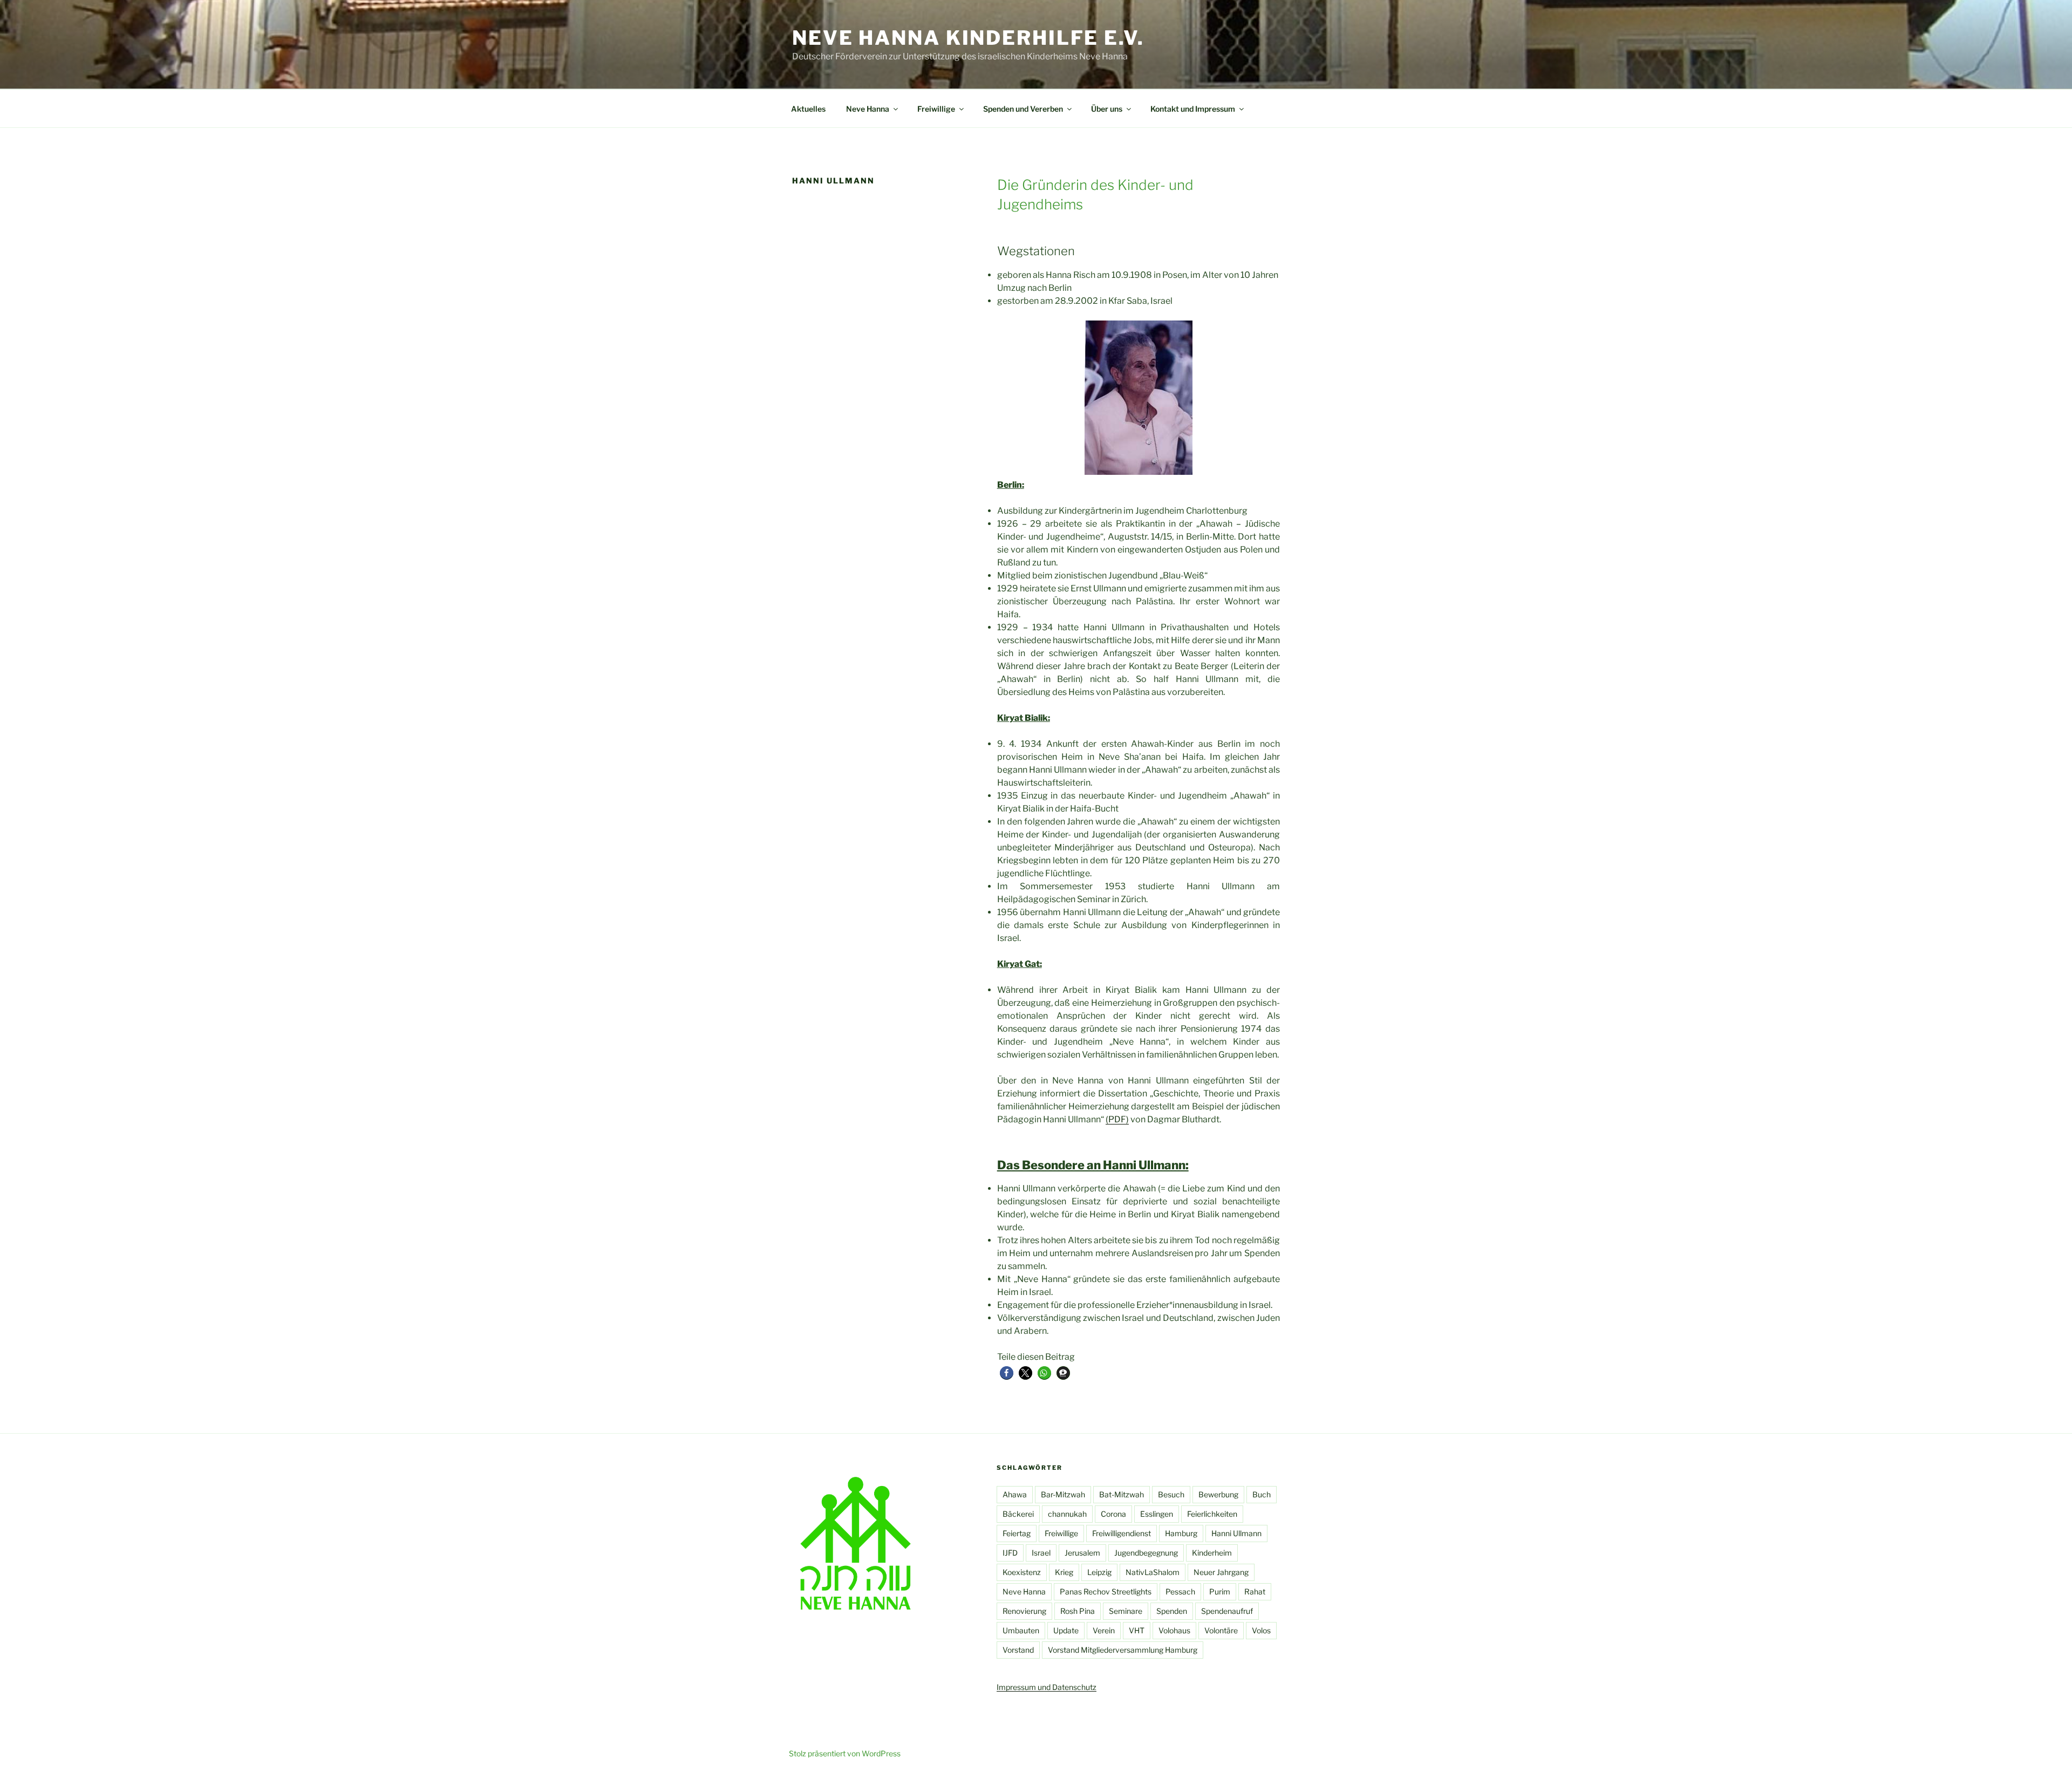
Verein (1104, 1630)
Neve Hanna (868, 109)
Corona (1113, 1514)
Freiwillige (936, 109)
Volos (1261, 1630)
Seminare (1126, 1611)
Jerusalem (1082, 1553)
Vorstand (1018, 1650)
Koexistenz (1022, 1572)
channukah (1067, 1514)
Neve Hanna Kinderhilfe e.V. (968, 38)
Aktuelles (808, 109)
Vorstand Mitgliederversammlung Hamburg (1123, 1650)
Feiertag (1017, 1533)
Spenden (1172, 1611)
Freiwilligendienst (1122, 1533)
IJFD (1010, 1553)
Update (1066, 1630)
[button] (1007, 1373)
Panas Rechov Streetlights (1106, 1591)
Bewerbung (1218, 1494)
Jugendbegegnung (1146, 1553)
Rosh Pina (1078, 1611)
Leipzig (1099, 1572)
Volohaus (1174, 1630)
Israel (1041, 1553)
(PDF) (1117, 1119)
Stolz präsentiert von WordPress (845, 1753)
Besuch (1171, 1494)
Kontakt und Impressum (1193, 109)
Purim (1220, 1591)
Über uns (1107, 109)
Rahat (1255, 1591)
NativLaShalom (1153, 1572)
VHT (1137, 1630)
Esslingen (1157, 1514)
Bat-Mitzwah (1122, 1494)
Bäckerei (1018, 1514)
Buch (1262, 1494)
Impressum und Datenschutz (1047, 1687)
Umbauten (1021, 1630)
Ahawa (1015, 1494)
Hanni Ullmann (1236, 1533)
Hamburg (1181, 1533)
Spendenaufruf (1227, 1611)
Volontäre (1221, 1630)
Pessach (1180, 1591)
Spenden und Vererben (1023, 109)
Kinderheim (1212, 1553)
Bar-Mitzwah (1063, 1494)
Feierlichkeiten (1212, 1514)
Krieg (1064, 1572)
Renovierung (1024, 1611)
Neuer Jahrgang (1221, 1572)
